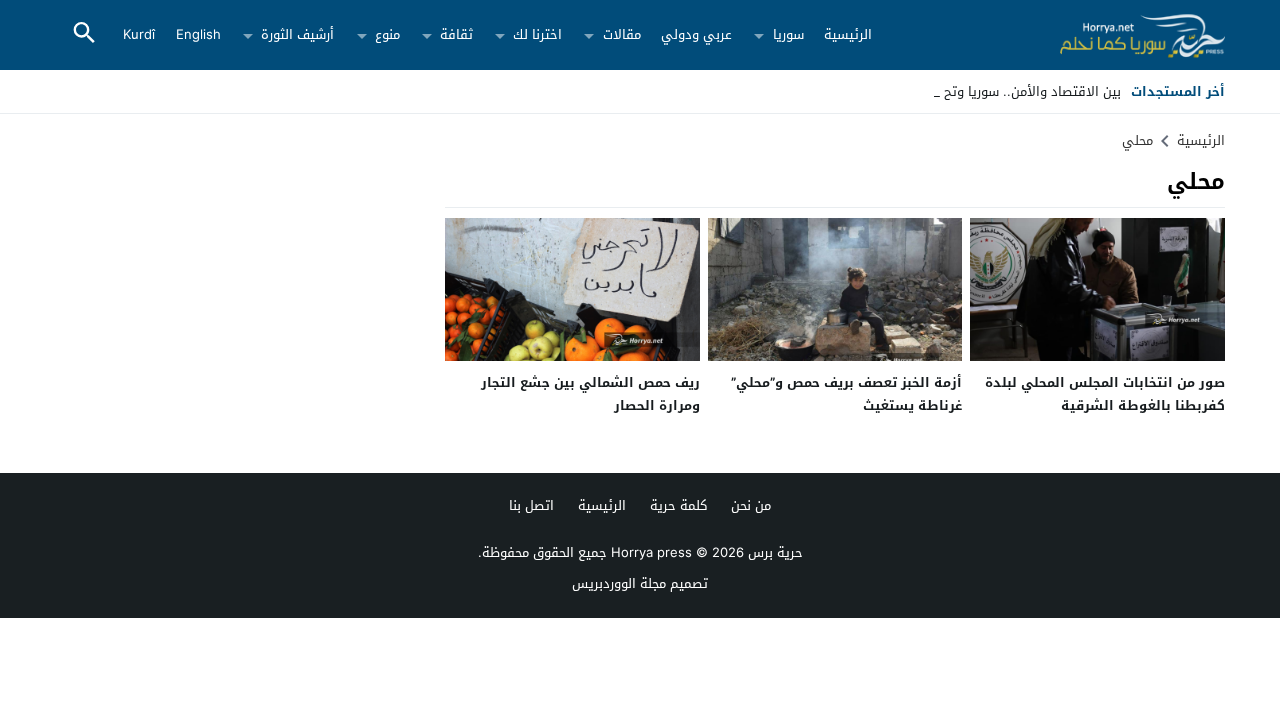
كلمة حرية (678, 505)
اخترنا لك (537, 34)
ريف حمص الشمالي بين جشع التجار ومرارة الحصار (590, 394)
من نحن (751, 505)
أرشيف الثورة (297, 34)
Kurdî (139, 34)
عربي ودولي (696, 34)
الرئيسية (848, 34)
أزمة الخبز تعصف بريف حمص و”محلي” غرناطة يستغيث (846, 394)
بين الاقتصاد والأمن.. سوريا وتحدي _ (1019, 91)
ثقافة (456, 34)
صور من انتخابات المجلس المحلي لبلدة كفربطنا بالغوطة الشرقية (1105, 394)
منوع (387, 34)
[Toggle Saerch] (84, 34)
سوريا (788, 34)
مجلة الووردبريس (619, 583)
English (198, 34)
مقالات (622, 34)
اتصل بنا (531, 505)
